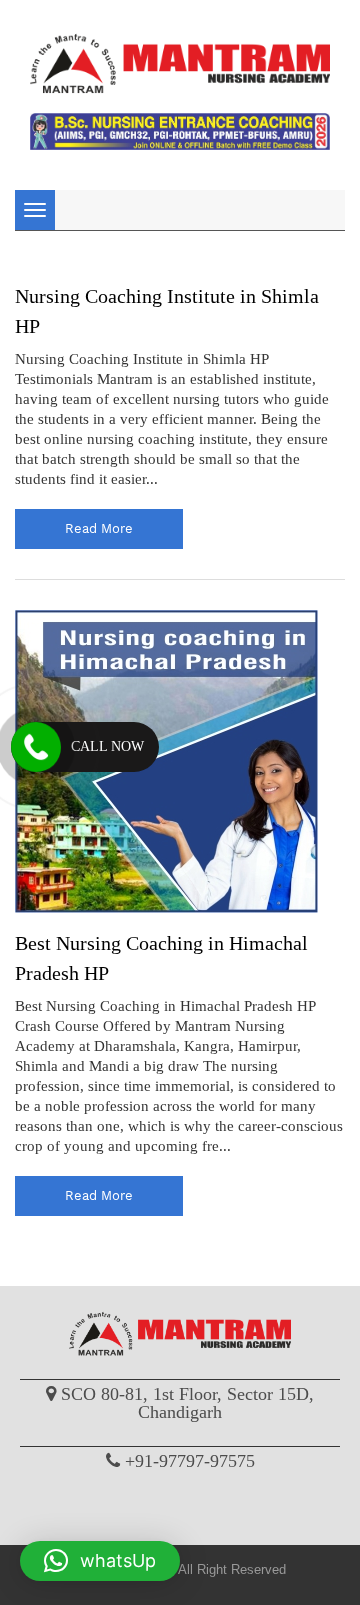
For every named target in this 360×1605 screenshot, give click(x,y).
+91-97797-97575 (190, 1461)
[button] (100, 1561)
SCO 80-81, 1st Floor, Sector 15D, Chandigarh (187, 1403)
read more (99, 528)
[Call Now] (36, 747)
